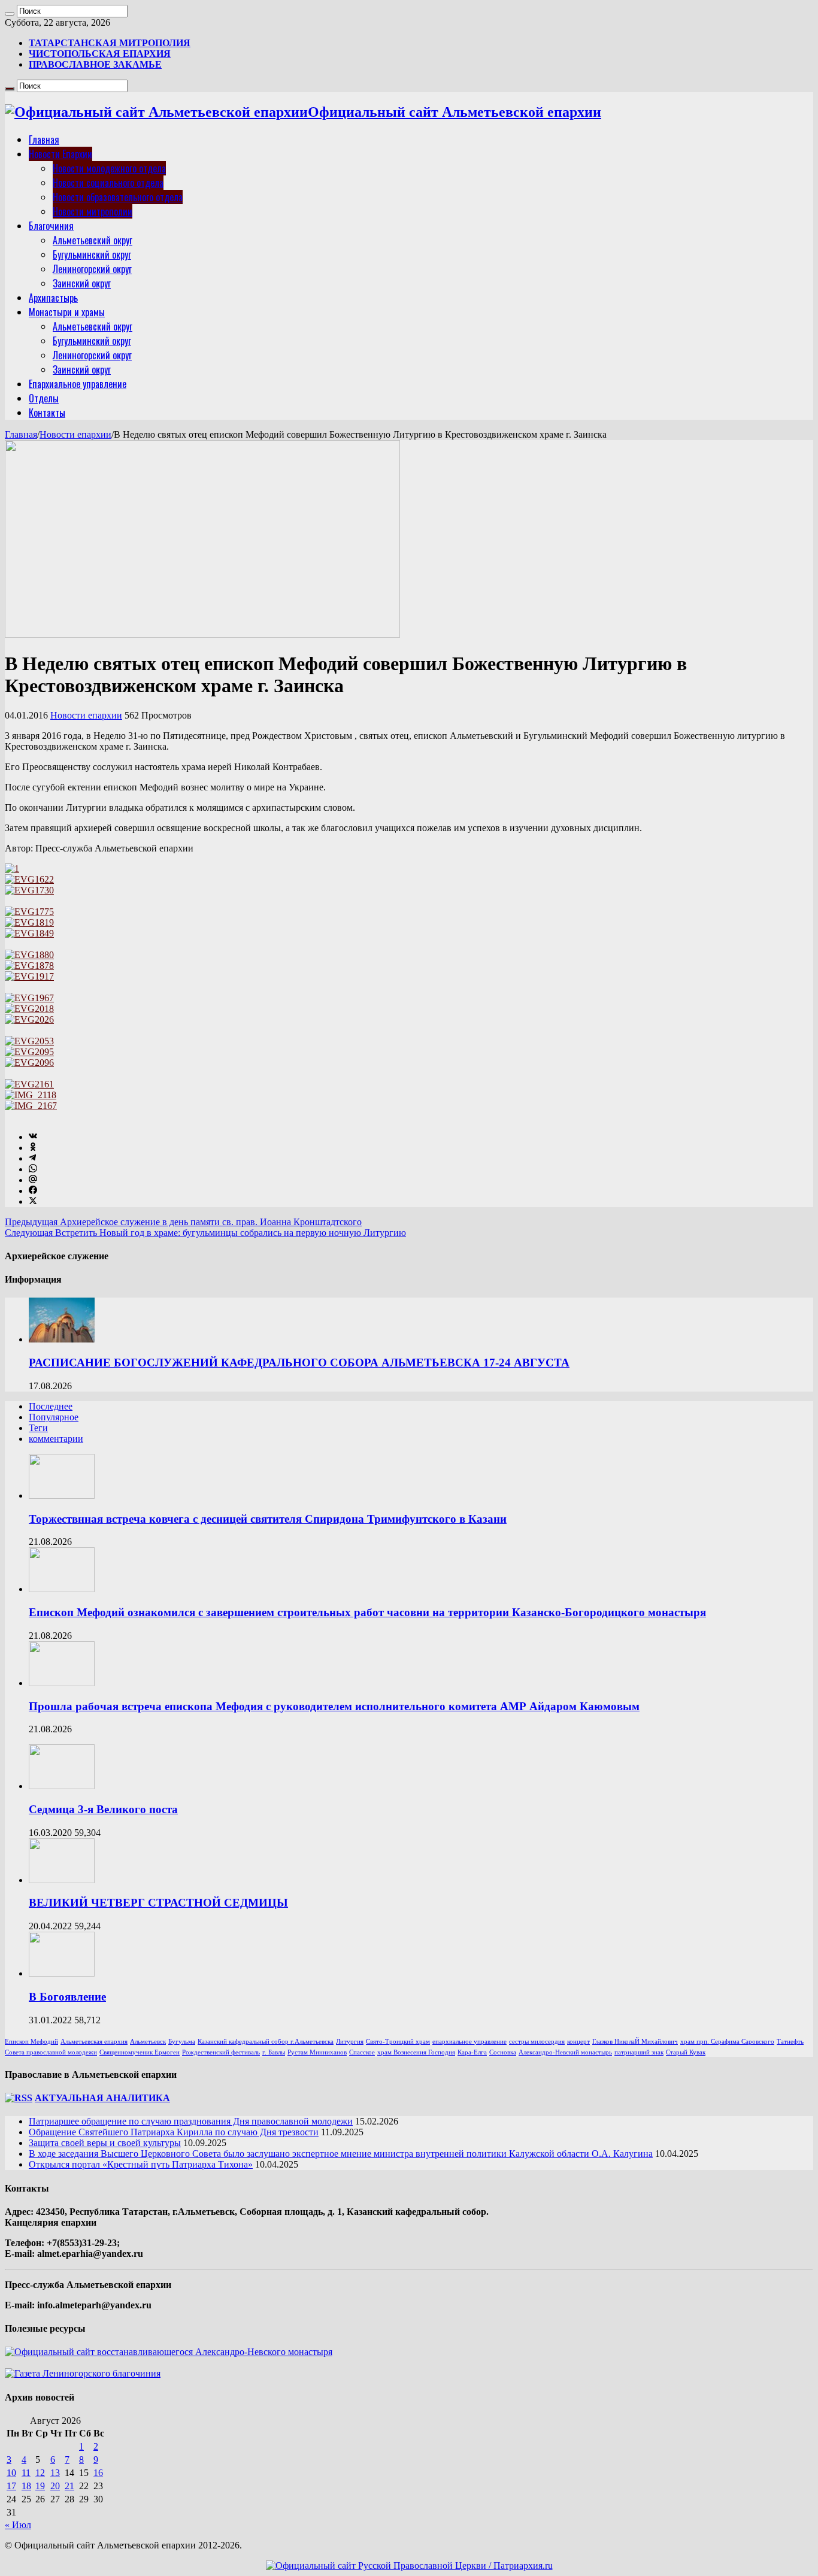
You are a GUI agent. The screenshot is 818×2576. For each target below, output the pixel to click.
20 (55, 2486)
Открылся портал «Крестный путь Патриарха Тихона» (141, 2164)
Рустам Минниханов (317, 2052)
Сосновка (503, 2052)
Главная (44, 140)
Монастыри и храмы (67, 312)
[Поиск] (10, 14)
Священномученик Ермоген (140, 2052)
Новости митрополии (93, 211)
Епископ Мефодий (31, 2042)
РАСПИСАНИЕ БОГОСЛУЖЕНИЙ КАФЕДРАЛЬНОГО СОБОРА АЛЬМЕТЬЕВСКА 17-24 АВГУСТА (299, 1363)
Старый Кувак (686, 2052)
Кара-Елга (472, 2052)
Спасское (362, 2052)
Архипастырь (53, 298)
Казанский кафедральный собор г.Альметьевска (266, 2042)
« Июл (18, 2525)
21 (69, 2486)
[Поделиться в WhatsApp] (33, 1169)
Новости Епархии (60, 154)
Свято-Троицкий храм (398, 2042)
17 (11, 2486)
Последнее (51, 1406)
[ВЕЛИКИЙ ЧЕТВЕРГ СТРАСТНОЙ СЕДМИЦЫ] (62, 1880)
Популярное (54, 1417)
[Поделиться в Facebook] (33, 1191)
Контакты (47, 413)
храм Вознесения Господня (416, 2052)
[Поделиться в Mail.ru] (33, 1180)
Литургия (350, 2042)
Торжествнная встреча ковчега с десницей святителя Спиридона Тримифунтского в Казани (268, 1519)
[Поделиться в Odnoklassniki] (33, 1148)
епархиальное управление (469, 2042)
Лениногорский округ (92, 269)
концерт (578, 2042)
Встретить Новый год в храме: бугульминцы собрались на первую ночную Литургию (205, 1233)
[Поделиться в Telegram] (32, 1158)
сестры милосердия (537, 2042)
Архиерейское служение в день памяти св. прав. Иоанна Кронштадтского (183, 1222)
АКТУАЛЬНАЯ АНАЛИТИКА (102, 2098)
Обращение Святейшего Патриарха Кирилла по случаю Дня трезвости (174, 2132)
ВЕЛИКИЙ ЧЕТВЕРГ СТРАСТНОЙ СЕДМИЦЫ (158, 1903)
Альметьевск (148, 2042)
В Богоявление (67, 1997)
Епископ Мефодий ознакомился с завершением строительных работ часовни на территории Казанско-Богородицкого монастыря (367, 1612)
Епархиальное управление (78, 384)
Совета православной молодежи (51, 2052)
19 (40, 2486)
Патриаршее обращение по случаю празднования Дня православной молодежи (191, 2121)
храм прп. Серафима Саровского (727, 2042)
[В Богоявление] (62, 1973)
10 (11, 2473)
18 (26, 2486)
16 (98, 2473)
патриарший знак (639, 2052)
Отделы (44, 398)
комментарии (56, 1439)
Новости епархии (75, 434)
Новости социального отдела (108, 183)
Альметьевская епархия (94, 2042)
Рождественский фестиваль (221, 2052)
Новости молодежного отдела (109, 168)
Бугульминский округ (92, 254)
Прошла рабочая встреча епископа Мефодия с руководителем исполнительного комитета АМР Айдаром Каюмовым (334, 1706)
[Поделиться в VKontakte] (33, 1137)
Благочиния (51, 226)
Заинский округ (82, 283)
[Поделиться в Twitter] (33, 1201)
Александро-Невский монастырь (565, 2052)
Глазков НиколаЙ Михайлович (635, 2042)
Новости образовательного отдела (118, 197)
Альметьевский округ (93, 240)
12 (40, 2473)
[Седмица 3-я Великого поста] (62, 1786)
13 (55, 2473)
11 (26, 2473)
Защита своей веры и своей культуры (105, 2143)
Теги (38, 1428)
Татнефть (790, 2042)
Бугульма (182, 2042)
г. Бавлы (274, 2052)
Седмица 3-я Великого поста (103, 1809)
